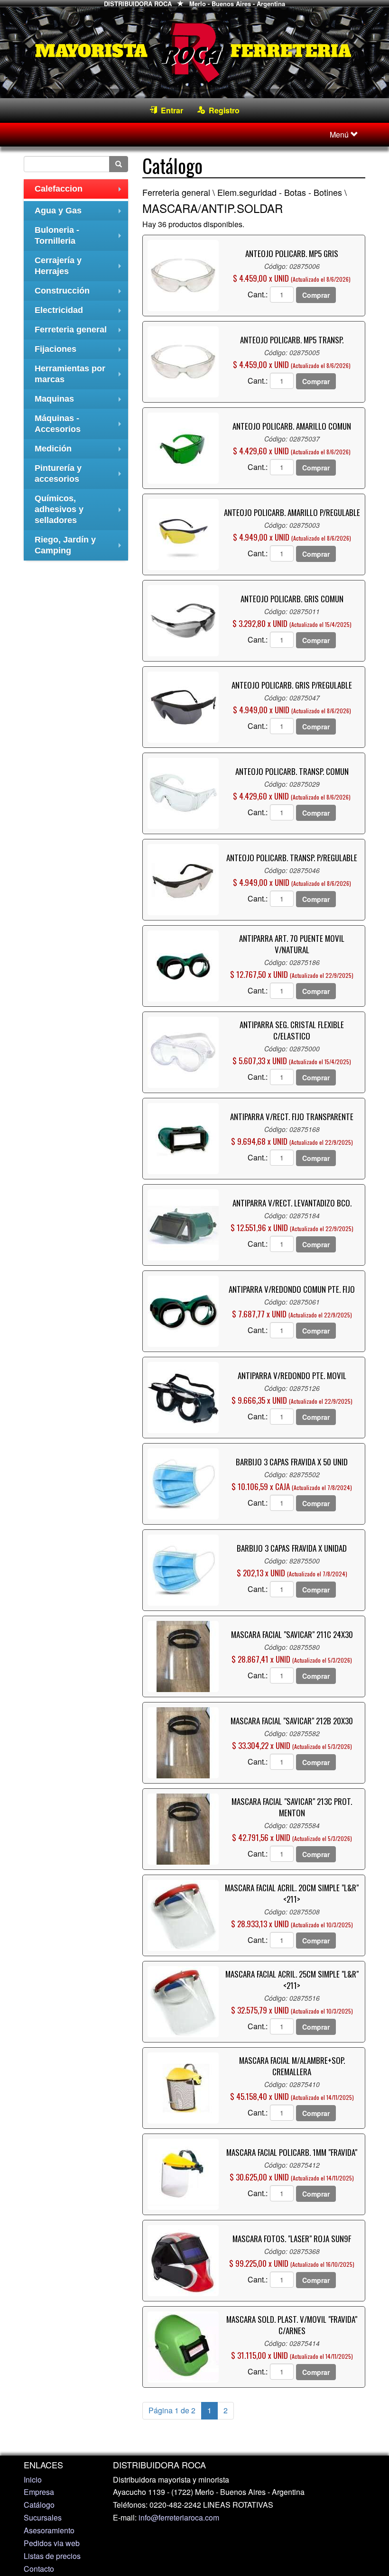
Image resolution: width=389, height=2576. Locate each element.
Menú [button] (340, 134)
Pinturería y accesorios (80, 475)
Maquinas (80, 401)
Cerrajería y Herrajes (80, 267)
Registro (222, 110)
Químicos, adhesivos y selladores (80, 509)
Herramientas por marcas (80, 375)
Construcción (80, 293)
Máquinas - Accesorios (80, 425)
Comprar (316, 295)
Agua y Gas (80, 213)
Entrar (170, 110)
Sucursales (43, 2517)
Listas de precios (52, 2556)
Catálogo (39, 2505)
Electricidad (80, 313)
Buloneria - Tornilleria (80, 237)
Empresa (39, 2492)
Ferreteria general (80, 332)
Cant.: (258, 294)
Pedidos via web (52, 2543)
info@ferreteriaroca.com (179, 2517)
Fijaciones (80, 352)
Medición (80, 451)
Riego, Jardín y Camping (80, 546)
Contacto (39, 2569)
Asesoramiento (49, 2530)
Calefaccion (80, 191)
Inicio (33, 2479)
